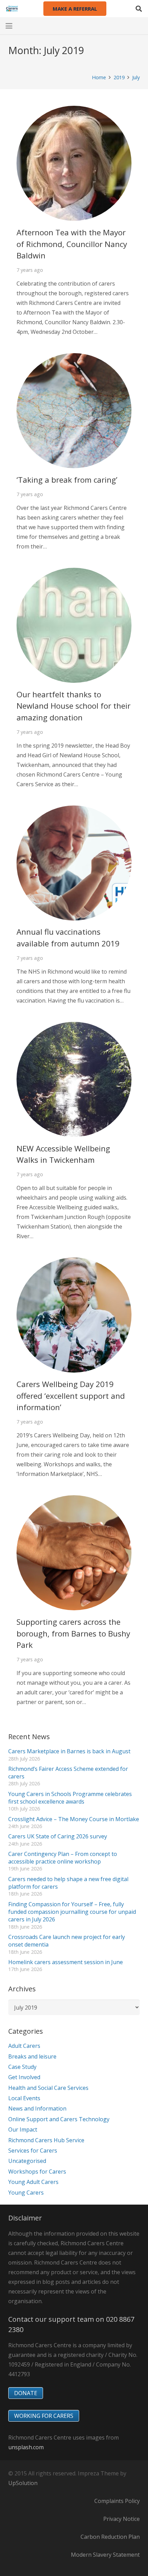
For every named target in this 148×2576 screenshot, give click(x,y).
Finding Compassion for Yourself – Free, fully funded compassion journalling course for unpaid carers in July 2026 (72, 1912)
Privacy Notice (121, 2519)
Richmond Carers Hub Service (46, 2140)
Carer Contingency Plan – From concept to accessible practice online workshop (63, 1858)
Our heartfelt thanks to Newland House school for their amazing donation (73, 706)
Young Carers (26, 2193)
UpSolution (23, 2483)
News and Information (37, 2108)
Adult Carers (24, 2046)
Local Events (24, 2098)
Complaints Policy (117, 2501)
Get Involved (24, 2077)
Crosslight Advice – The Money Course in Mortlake (74, 1819)
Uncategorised (27, 2161)
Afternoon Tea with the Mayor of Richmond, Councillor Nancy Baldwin (72, 244)
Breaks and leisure (32, 2056)
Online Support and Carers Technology (59, 2119)
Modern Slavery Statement (105, 2555)
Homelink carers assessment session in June (66, 1962)
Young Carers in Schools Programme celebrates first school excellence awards (70, 1798)
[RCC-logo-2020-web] (12, 9)
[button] (139, 9)
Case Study (22, 2067)
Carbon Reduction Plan (110, 2537)
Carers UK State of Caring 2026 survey (58, 1836)
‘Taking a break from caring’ (67, 480)
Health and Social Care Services (48, 2088)
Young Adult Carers (33, 2182)
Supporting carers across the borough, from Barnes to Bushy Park (73, 1633)
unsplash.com (26, 2447)
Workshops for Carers (37, 2172)
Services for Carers (33, 2151)
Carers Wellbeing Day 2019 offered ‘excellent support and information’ (71, 1396)
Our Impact (23, 2129)
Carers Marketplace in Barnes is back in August (69, 1751)
